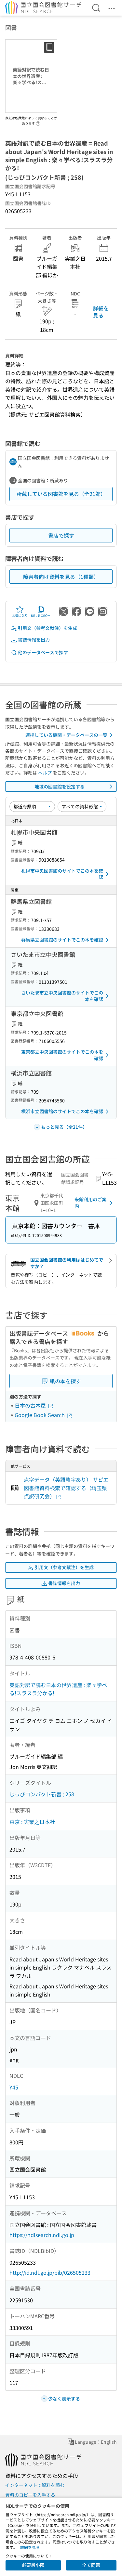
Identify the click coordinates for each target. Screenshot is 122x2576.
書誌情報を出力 (34, 640)
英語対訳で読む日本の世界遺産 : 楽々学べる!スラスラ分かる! (58, 1689)
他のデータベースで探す (43, 652)
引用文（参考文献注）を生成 (47, 628)
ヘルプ (45, 773)
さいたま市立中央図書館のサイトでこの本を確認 (62, 996)
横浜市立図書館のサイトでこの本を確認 (62, 1111)
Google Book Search (40, 1415)
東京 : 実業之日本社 (32, 1822)
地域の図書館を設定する (60, 787)
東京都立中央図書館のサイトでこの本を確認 (62, 1055)
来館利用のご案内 (90, 1203)
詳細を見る (101, 312)
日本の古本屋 (31, 1405)
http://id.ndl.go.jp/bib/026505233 (50, 2272)
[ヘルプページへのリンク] (38, 122)
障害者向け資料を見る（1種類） (61, 577)
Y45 (14, 2087)
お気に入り (20, 615)
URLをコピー (41, 615)
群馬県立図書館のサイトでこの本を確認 (62, 940)
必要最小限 (33, 2565)
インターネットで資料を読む (35, 2485)
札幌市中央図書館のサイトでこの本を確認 (62, 874)
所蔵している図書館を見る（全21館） (61, 494)
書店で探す (61, 535)
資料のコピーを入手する (30, 2495)
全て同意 (91, 2565)
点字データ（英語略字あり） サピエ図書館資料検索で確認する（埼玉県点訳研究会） (66, 1488)
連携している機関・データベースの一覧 (66, 735)
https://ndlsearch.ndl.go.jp (42, 2235)
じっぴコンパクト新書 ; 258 (42, 1794)
